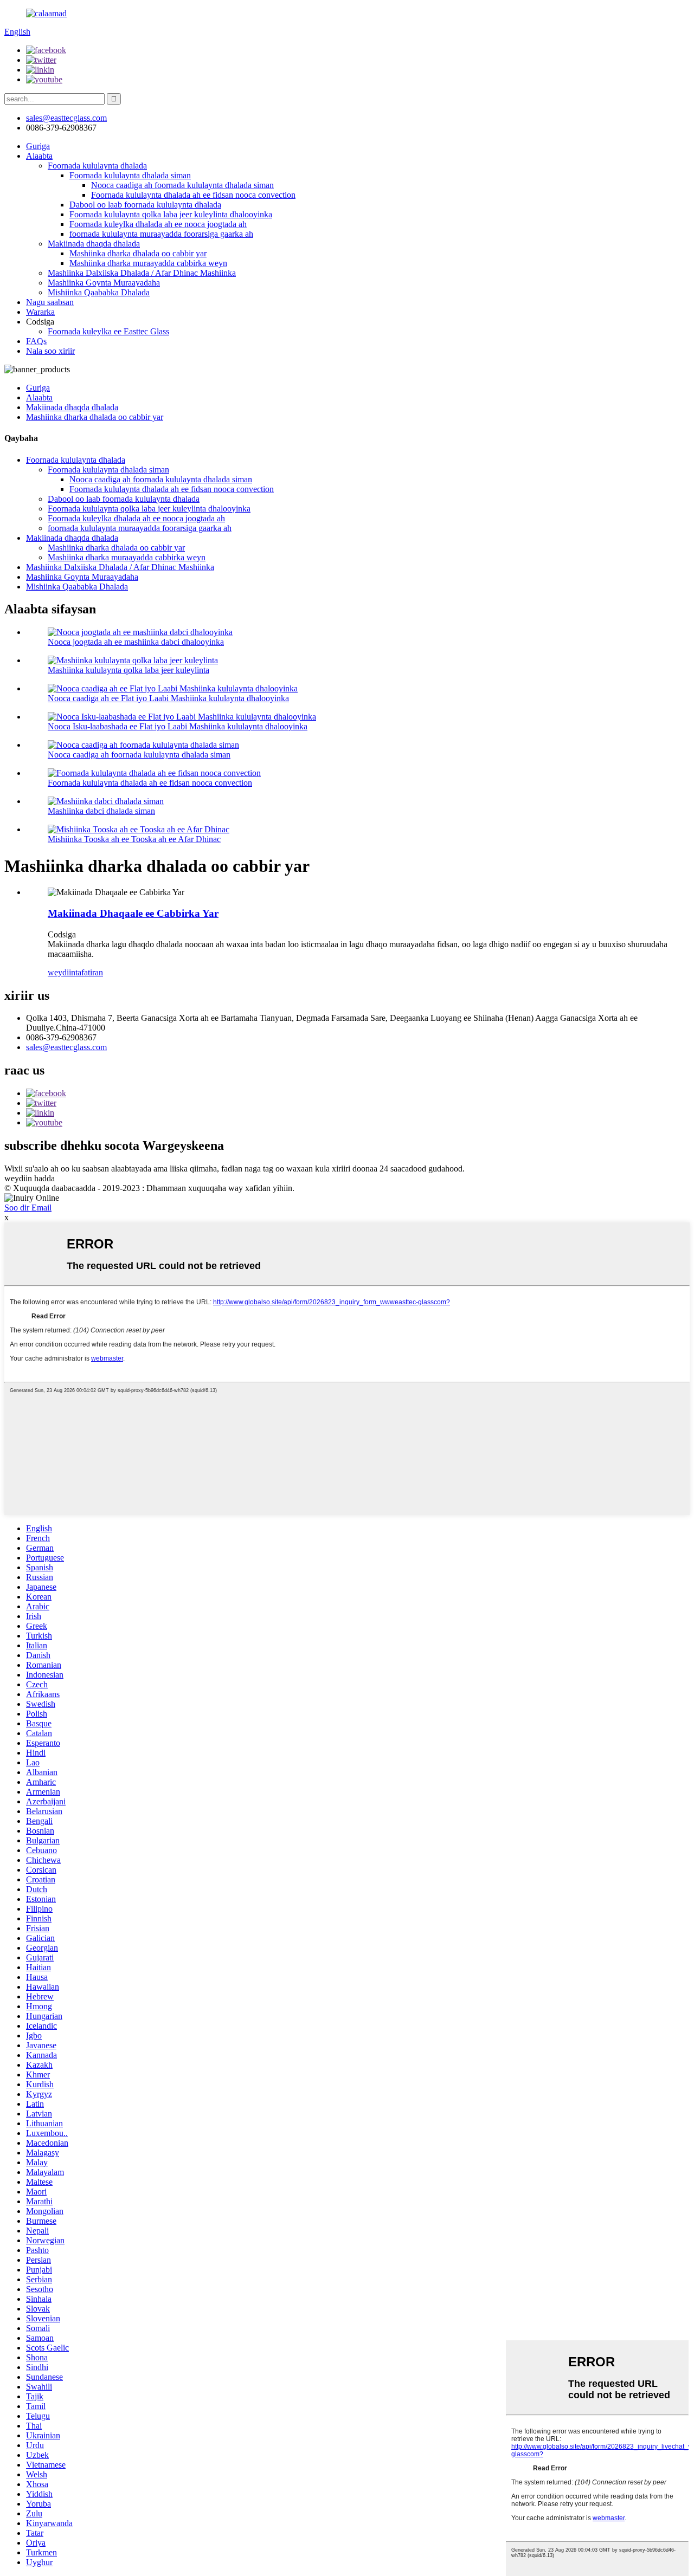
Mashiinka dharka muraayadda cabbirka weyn (148, 263)
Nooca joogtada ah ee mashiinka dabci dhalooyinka (136, 642)
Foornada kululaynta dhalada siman (130, 175)
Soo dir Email (28, 1208)
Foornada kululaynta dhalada (97, 166)
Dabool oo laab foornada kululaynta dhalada (145, 205)
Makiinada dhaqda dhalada (94, 244)
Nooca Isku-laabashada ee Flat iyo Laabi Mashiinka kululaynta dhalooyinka (178, 726)
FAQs (36, 341)
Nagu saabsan (50, 302)
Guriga (38, 146)
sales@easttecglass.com (66, 118)
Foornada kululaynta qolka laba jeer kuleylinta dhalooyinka (171, 214)
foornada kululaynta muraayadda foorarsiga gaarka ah (161, 234)
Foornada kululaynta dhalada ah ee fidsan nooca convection (193, 195)
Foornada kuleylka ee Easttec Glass (108, 331)
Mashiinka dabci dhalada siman (101, 811)
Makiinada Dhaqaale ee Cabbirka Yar (133, 913)
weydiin (62, 972)
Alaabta (39, 156)
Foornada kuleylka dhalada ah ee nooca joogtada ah (158, 224)
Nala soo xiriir (50, 351)
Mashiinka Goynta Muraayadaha (104, 283)
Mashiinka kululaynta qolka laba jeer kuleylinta (128, 670)
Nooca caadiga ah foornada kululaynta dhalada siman (182, 185)
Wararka (40, 312)
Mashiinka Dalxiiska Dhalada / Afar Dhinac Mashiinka (142, 273)
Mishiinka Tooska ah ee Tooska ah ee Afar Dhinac (134, 839)
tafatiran (89, 972)
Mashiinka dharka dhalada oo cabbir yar (138, 253)
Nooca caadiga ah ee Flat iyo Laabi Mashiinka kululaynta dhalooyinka (168, 698)
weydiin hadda (30, 1178)
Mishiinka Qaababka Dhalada (99, 292)
